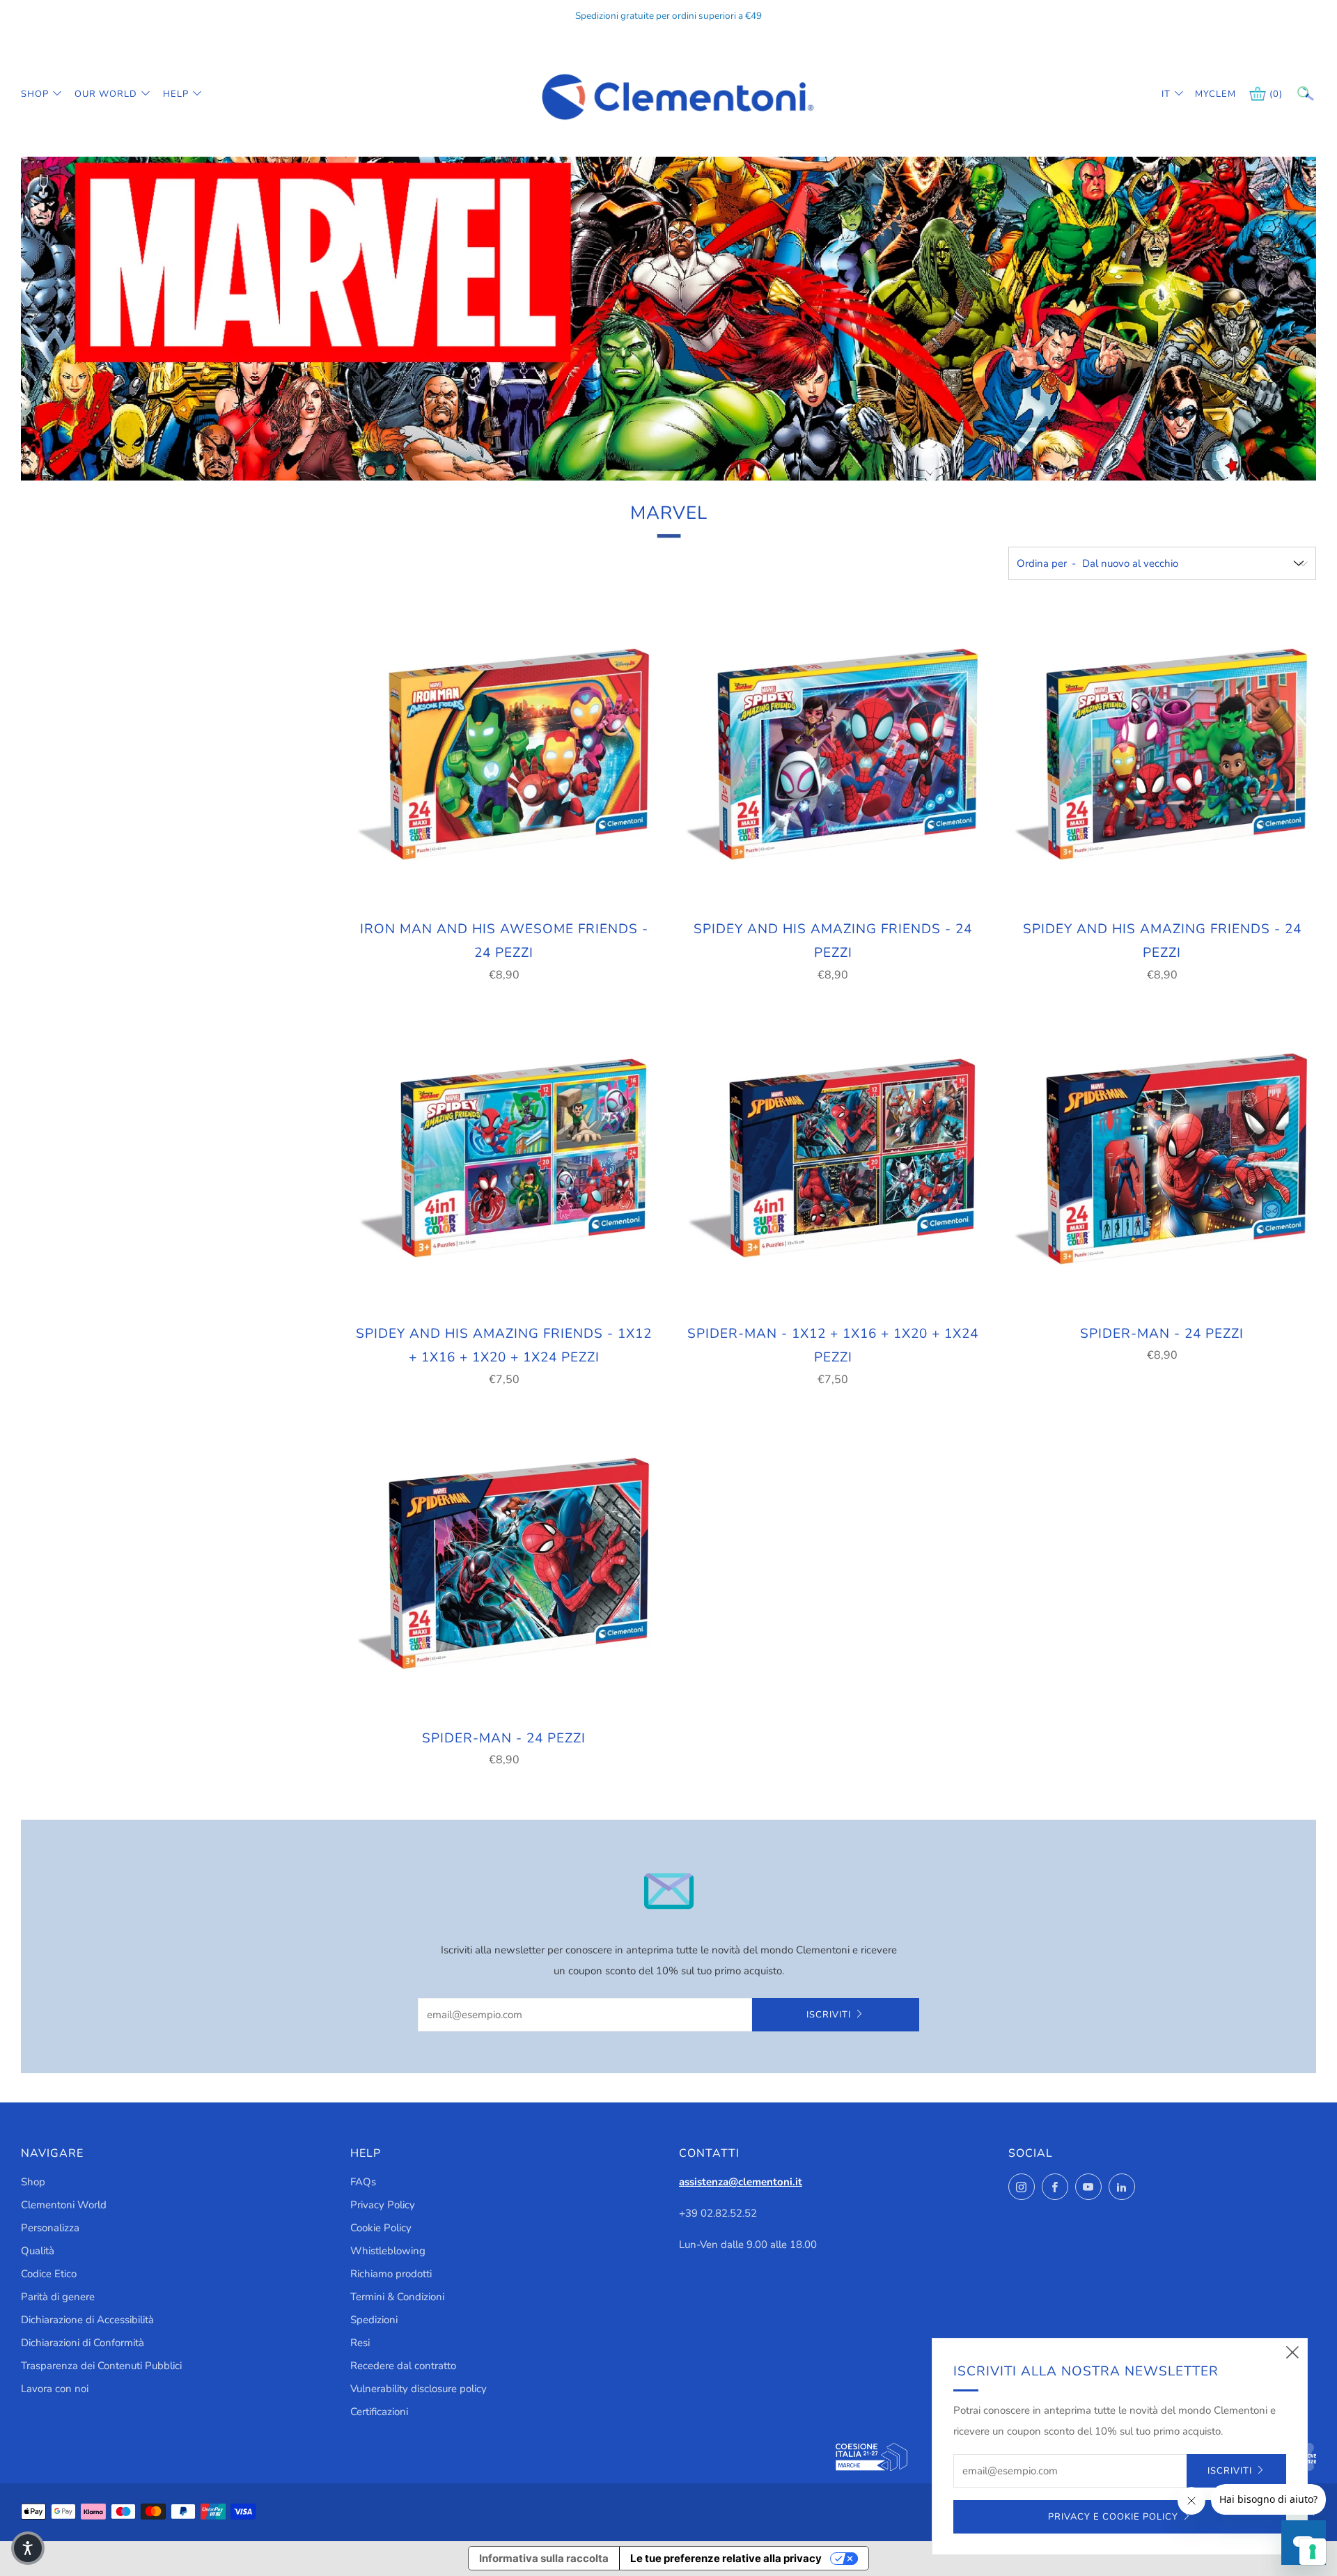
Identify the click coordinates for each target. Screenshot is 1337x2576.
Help (176, 94)
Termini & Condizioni (397, 2297)
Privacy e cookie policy (1113, 2517)
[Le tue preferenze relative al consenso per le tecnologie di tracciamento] (1313, 2552)
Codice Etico (49, 2274)
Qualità (38, 2251)
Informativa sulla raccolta (544, 2558)
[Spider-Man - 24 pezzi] (1162, 1160)
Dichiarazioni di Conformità (83, 2343)
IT (1166, 94)
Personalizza (50, 2228)
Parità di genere (58, 2297)
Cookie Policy (381, 2228)
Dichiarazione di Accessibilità (87, 2320)
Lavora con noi (55, 2389)
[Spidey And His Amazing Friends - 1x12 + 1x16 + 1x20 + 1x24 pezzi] (504, 1160)
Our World (106, 94)
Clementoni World (64, 2205)
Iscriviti (829, 2015)
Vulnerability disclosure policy (419, 2389)
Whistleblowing (388, 2251)
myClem (1205, 94)
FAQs (363, 2182)
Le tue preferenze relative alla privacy (726, 2558)
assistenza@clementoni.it (741, 2182)
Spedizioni (374, 2320)
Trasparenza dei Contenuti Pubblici (101, 2366)
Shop (35, 94)
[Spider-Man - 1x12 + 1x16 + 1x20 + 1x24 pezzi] (833, 1160)
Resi (360, 2343)
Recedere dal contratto (403, 2366)
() (1276, 94)
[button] (28, 2548)
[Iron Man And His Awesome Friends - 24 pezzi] (504, 755)
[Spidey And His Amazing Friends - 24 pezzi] (833, 755)
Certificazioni (379, 2412)
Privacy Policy (383, 2205)
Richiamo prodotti (391, 2274)
